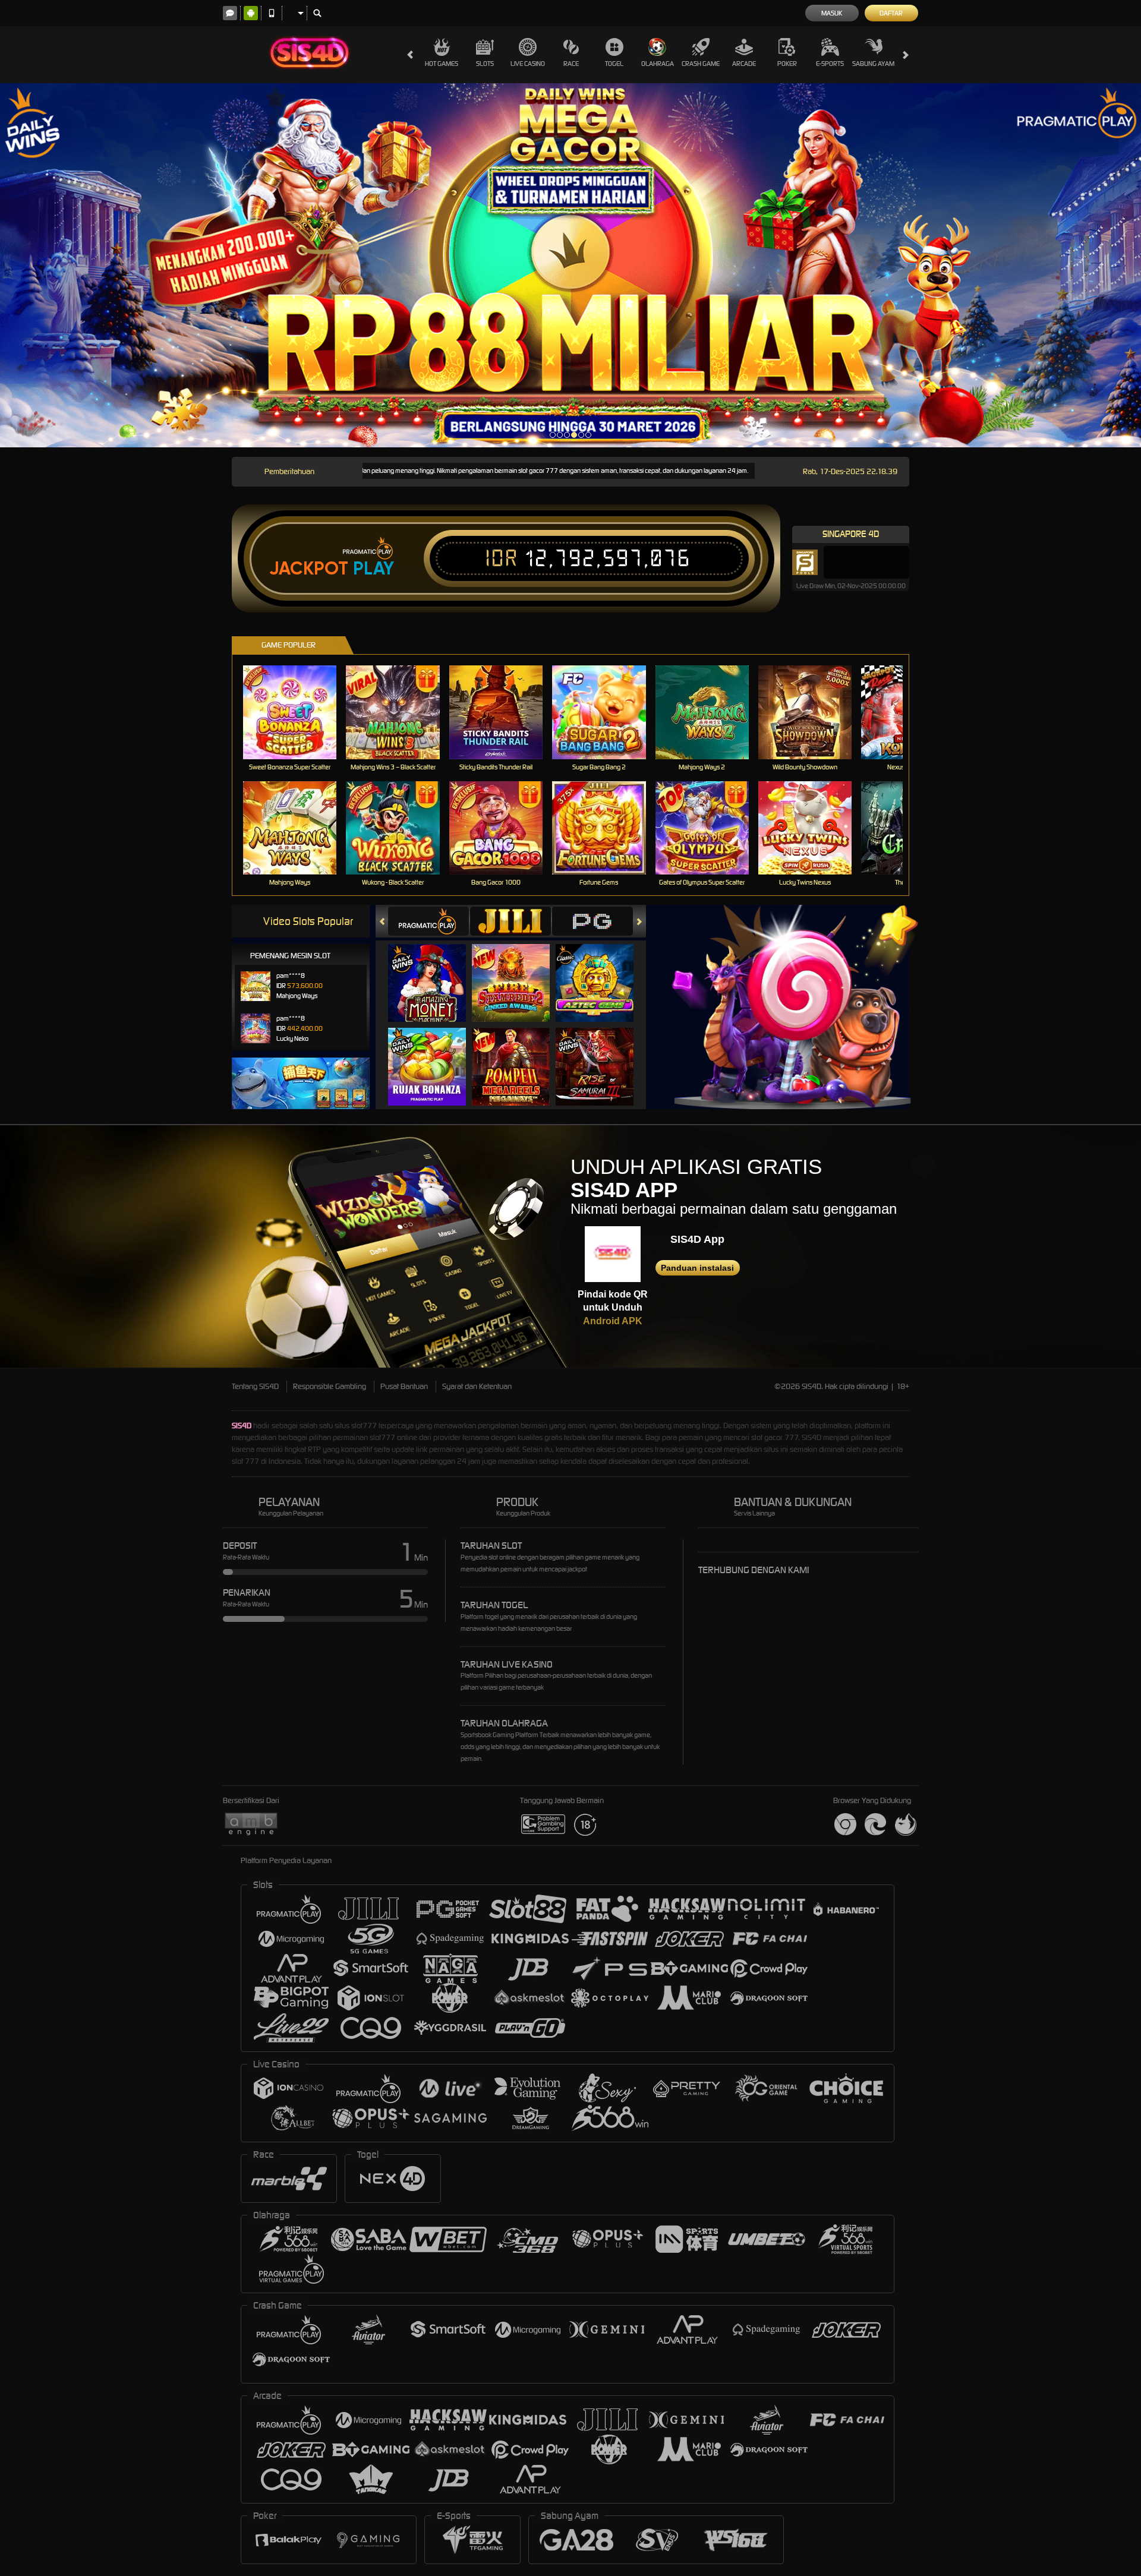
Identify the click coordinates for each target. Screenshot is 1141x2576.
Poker (787, 64)
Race (571, 64)
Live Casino (528, 64)
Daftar (891, 13)
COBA (434, 971)
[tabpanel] (570, 266)
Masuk (832, 13)
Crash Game (701, 64)
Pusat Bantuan (404, 1386)
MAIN (297, 712)
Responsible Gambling (330, 1386)
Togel (614, 64)
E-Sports (830, 64)
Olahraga (658, 64)
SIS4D (242, 1426)
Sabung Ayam (873, 64)
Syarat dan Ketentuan (477, 1386)
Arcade (744, 64)
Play (373, 569)
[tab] (428, 921)
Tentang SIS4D (255, 1386)
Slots (485, 64)
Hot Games (442, 64)
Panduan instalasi (697, 1268)
